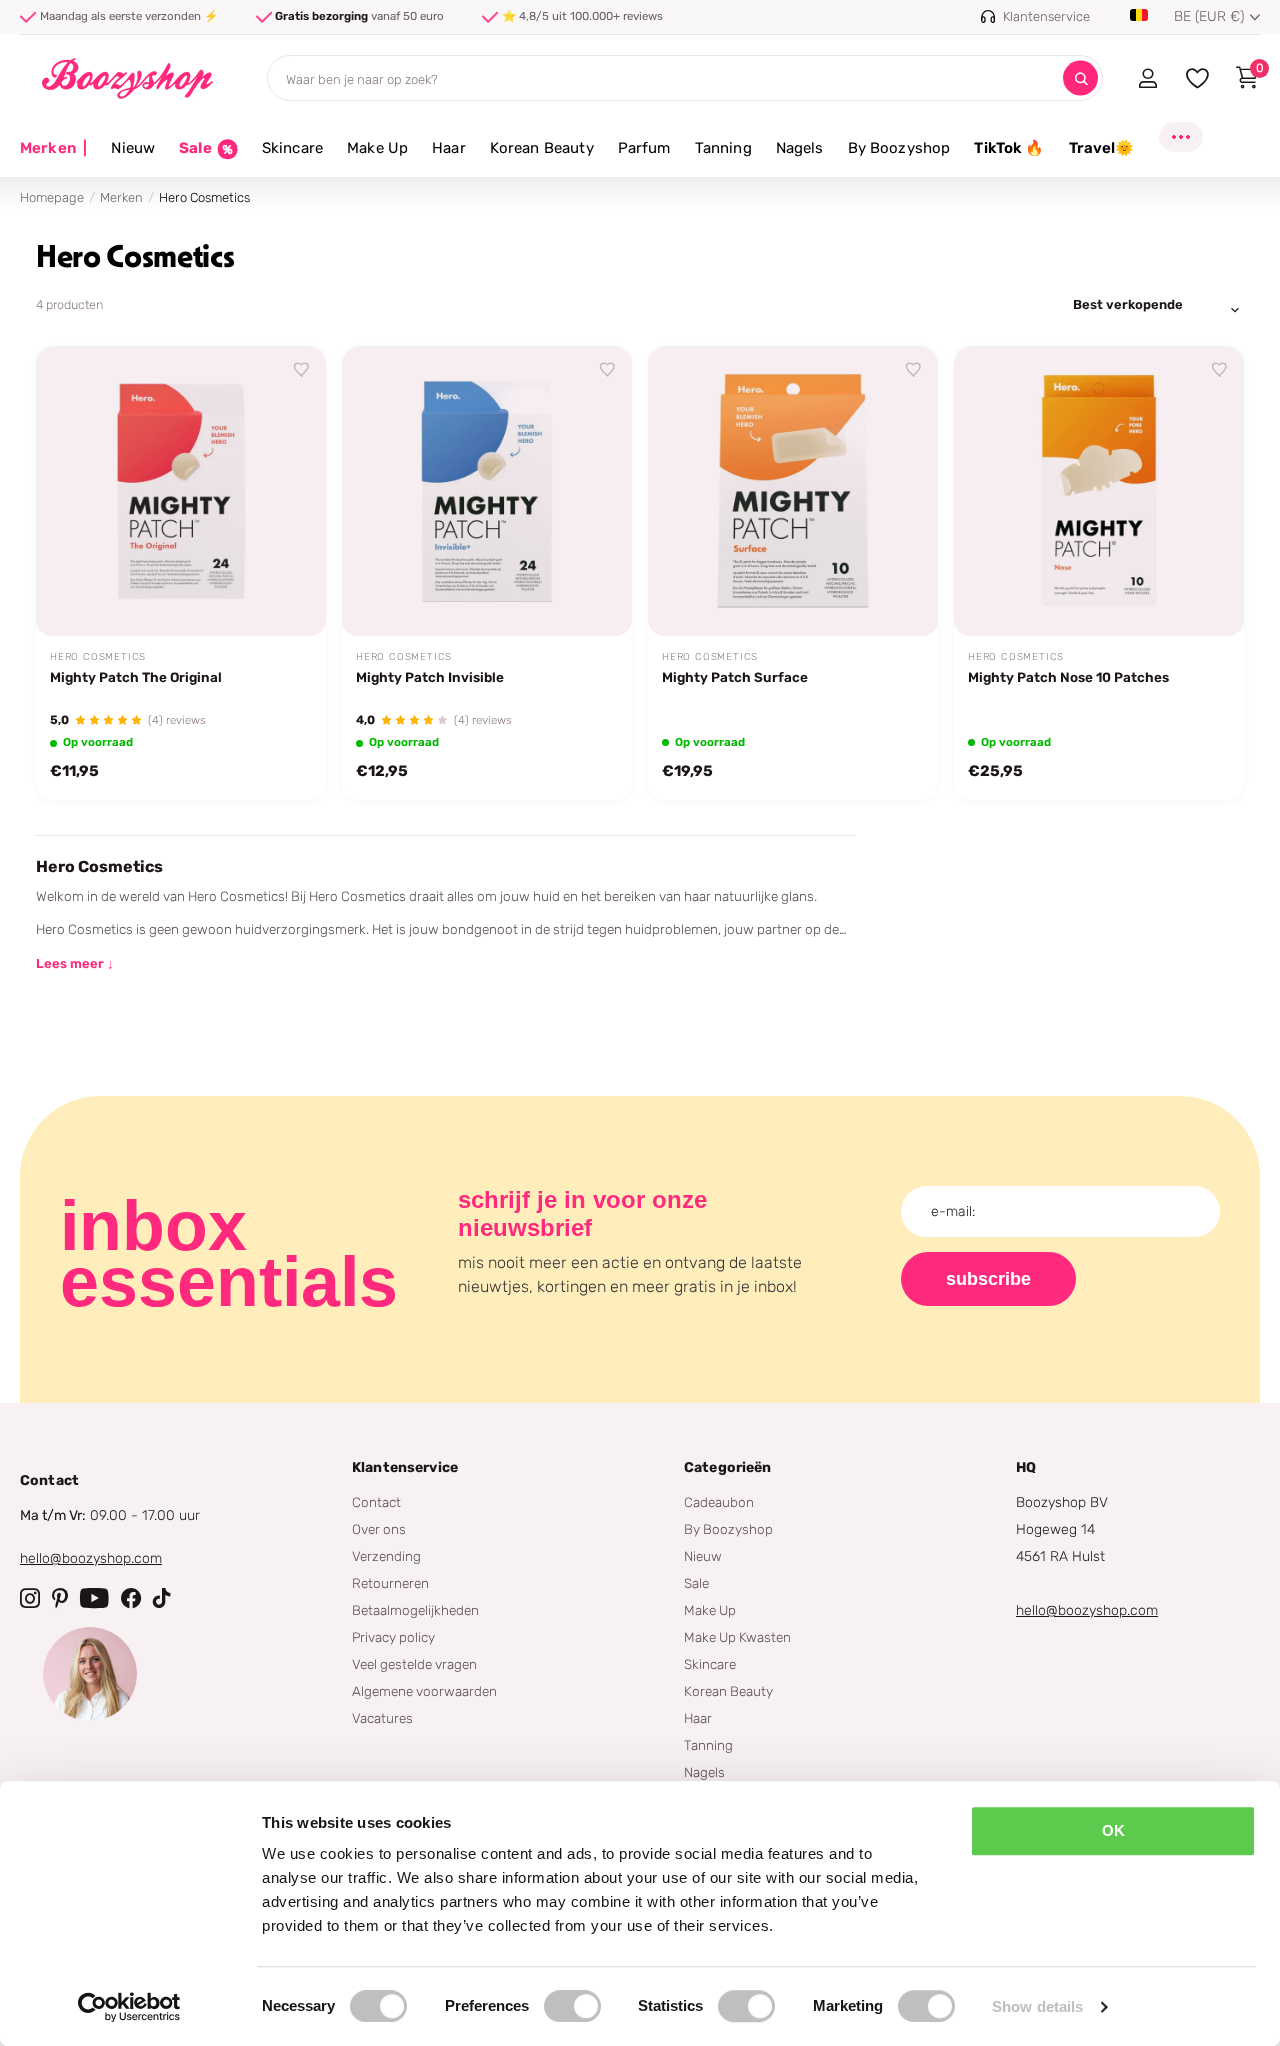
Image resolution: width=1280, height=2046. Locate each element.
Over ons (379, 1529)
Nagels (800, 148)
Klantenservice (405, 1467)
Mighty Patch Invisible (430, 677)
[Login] (1147, 78)
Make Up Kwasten (737, 1637)
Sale (696, 1583)
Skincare (292, 148)
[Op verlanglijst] (302, 370)
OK (1113, 1830)
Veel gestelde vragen (414, 1664)
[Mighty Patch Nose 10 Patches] (1099, 491)
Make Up (377, 148)
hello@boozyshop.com (91, 1558)
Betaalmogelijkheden (415, 1610)
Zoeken (1080, 78)
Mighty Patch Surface (735, 677)
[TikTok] (162, 1598)
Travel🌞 (1102, 148)
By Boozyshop (899, 148)
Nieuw (133, 148)
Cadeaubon (719, 1502)
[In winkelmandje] (286, 598)
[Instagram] (30, 1598)
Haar (449, 148)
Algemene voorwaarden (424, 1691)
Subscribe (988, 1279)
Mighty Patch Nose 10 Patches (1068, 677)
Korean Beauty (542, 148)
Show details (1037, 2006)
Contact (376, 1502)
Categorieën (728, 1467)
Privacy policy (393, 1637)
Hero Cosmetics (98, 657)
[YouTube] (94, 1598)
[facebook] (131, 1598)
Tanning (723, 148)
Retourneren (390, 1583)
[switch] (572, 2006)
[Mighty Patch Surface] (793, 491)
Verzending (386, 1556)
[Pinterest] (60, 1598)
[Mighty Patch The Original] (181, 491)
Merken (53, 148)
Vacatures (382, 1718)
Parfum (644, 148)
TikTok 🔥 (1009, 148)
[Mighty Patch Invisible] (487, 491)
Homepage (52, 197)
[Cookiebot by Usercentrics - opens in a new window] (129, 2007)
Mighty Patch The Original (136, 677)
